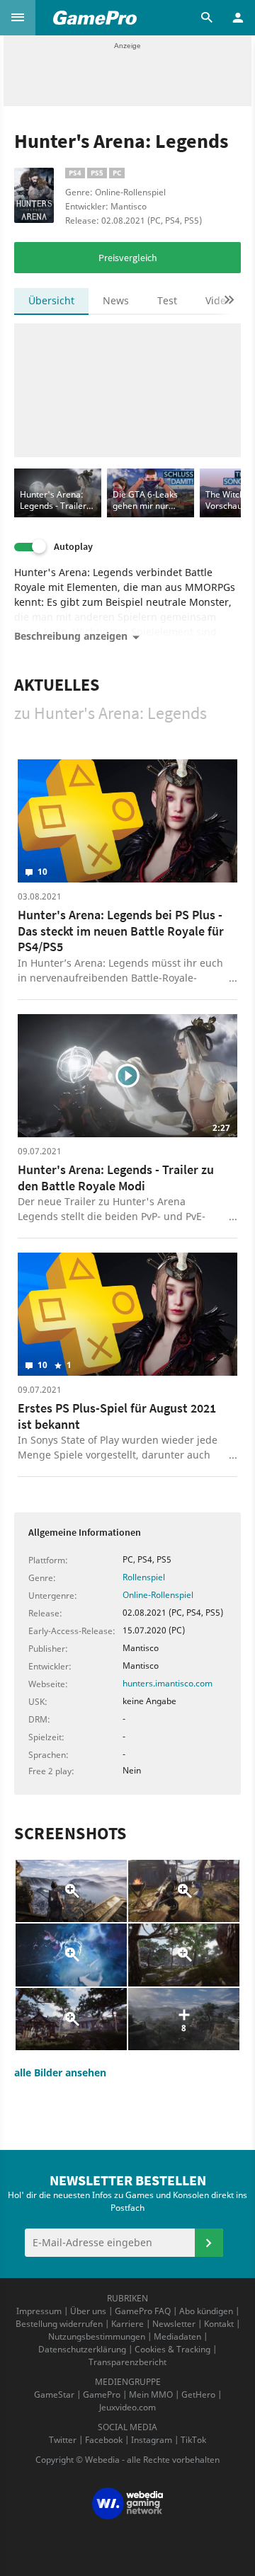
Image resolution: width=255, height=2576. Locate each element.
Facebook (104, 2440)
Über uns (88, 2311)
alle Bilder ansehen (60, 2072)
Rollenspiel (144, 1577)
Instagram (152, 2440)
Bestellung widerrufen (59, 2324)
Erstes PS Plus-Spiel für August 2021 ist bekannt (117, 1416)
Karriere (127, 2324)
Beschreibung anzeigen (71, 636)
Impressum (39, 2311)
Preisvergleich (128, 258)
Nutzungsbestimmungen (97, 2336)
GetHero (198, 2394)
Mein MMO (151, 2394)
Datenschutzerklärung (82, 2349)
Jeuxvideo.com (127, 2407)
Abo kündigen (206, 2311)
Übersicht (51, 300)
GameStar (54, 2394)
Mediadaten (177, 2336)
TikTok (193, 2440)
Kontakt (219, 2324)
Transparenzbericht (127, 2362)
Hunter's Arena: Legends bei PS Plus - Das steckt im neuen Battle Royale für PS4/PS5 (121, 931)
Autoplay (73, 547)
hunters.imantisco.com (168, 1683)
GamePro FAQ (143, 2311)
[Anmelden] (209, 2243)
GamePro (102, 2394)
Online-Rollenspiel (158, 1595)
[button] (18, 18)
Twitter (63, 2440)
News (116, 300)
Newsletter (174, 2324)
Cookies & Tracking (172, 2349)
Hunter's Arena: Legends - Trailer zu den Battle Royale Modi (116, 1178)
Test (167, 300)
